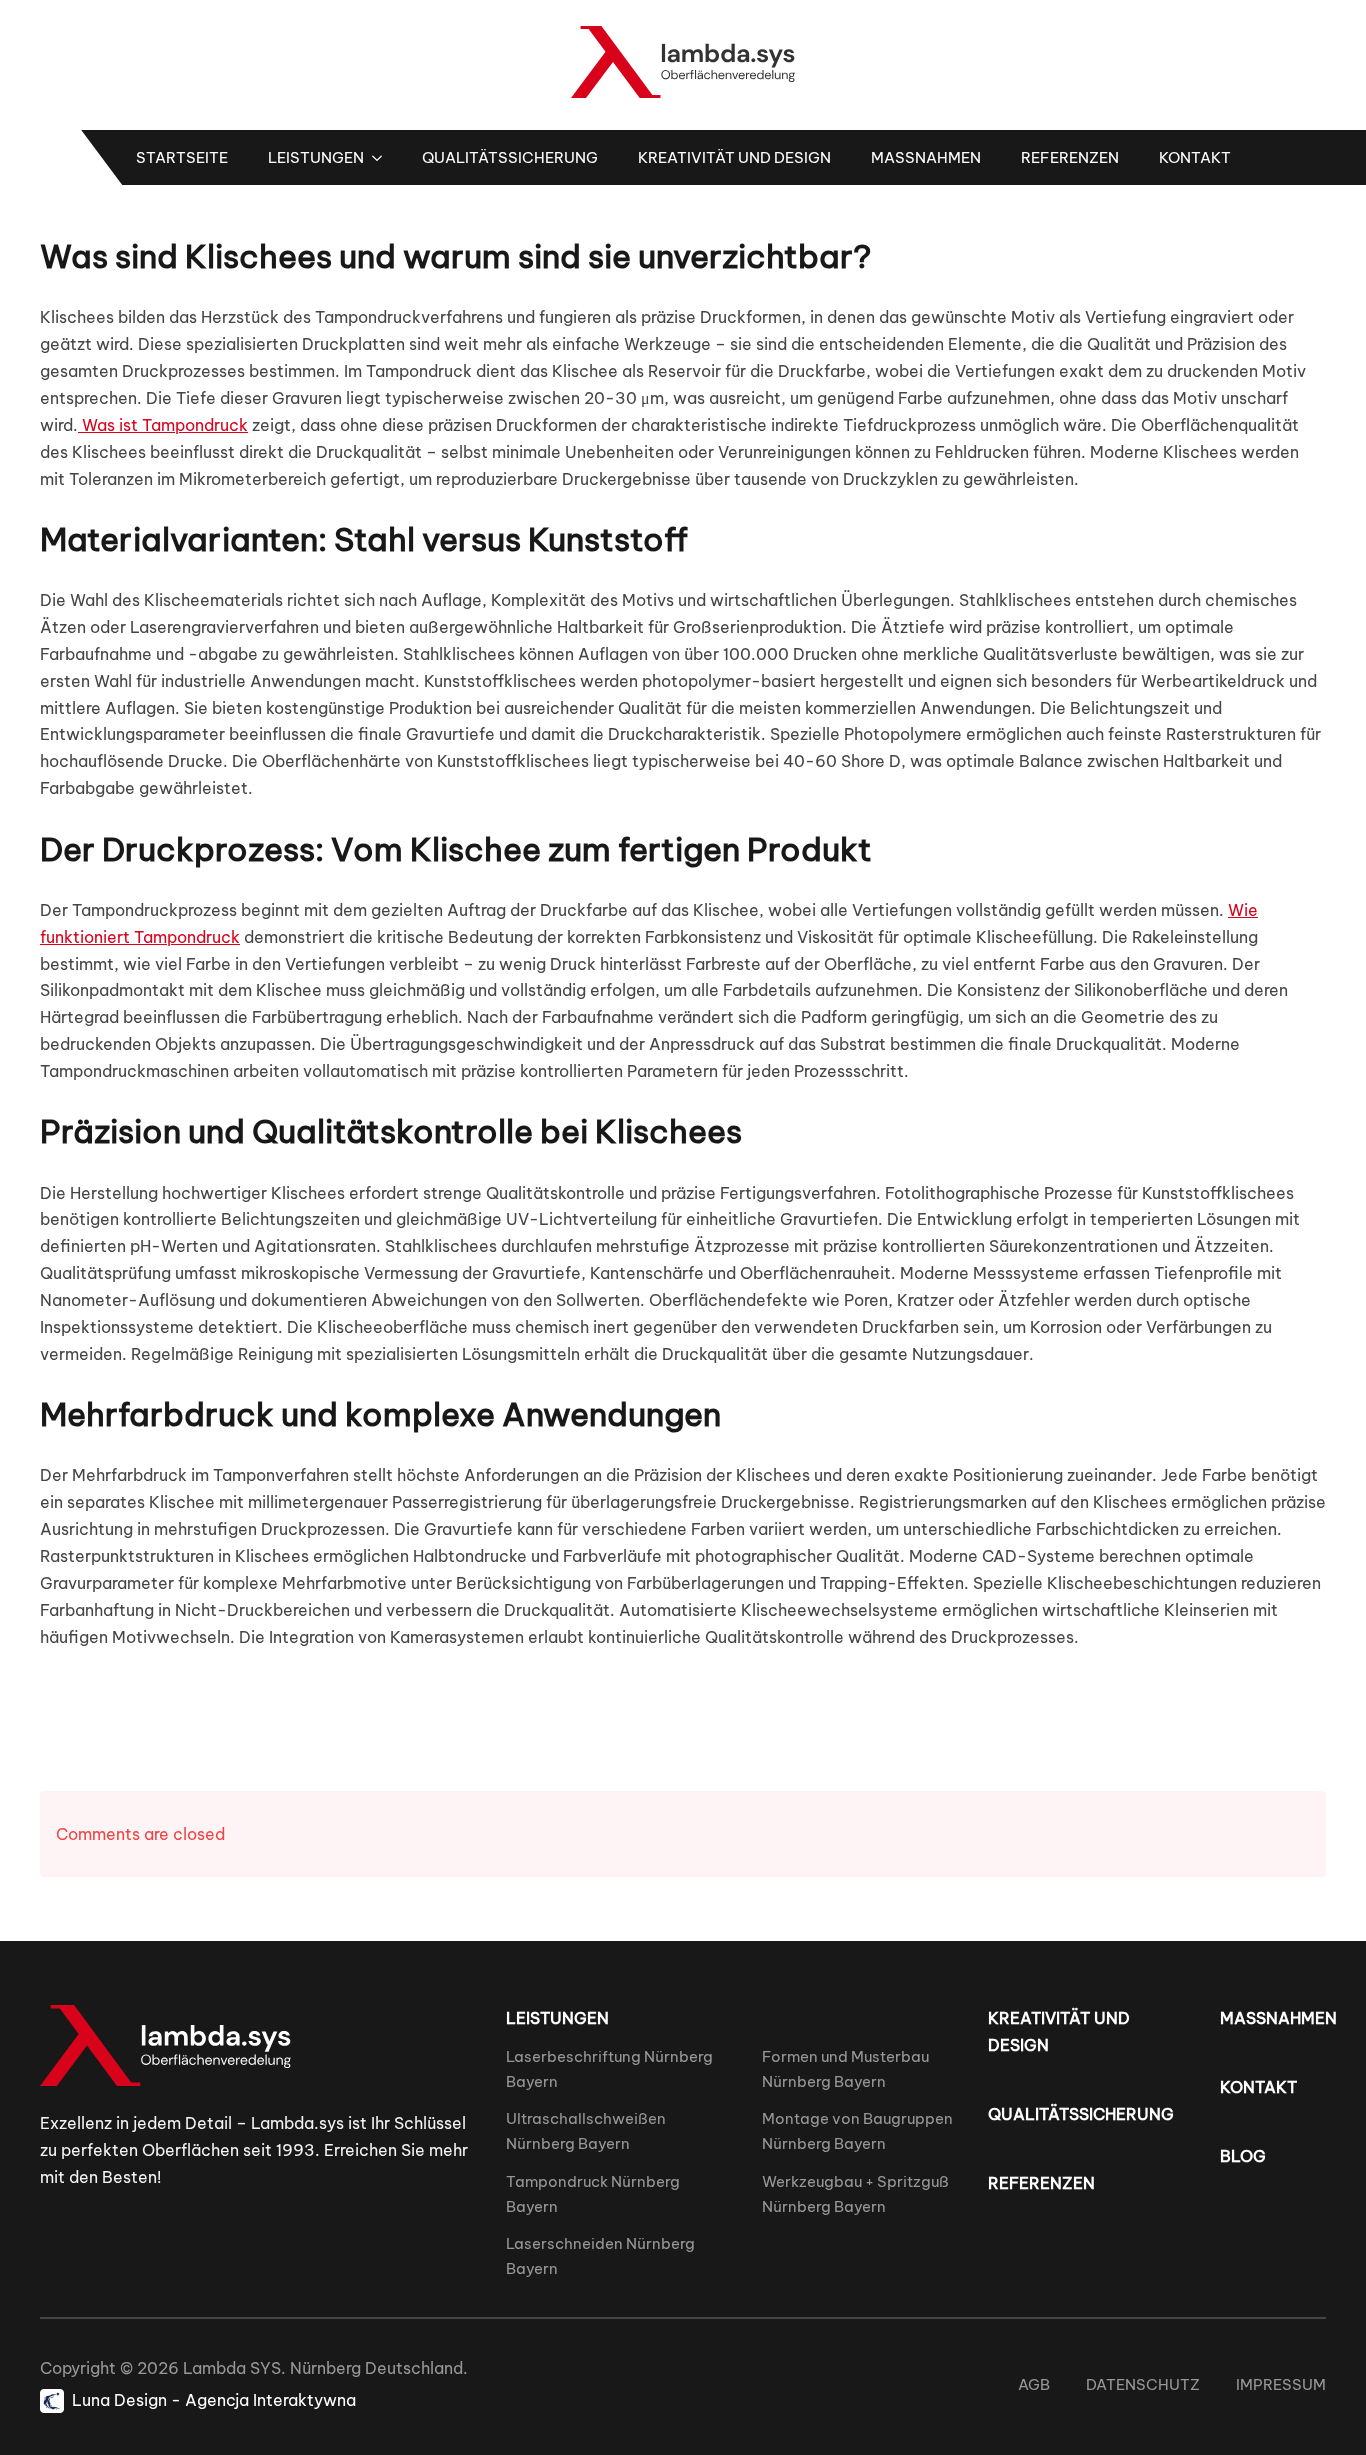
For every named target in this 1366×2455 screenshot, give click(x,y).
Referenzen (1070, 157)
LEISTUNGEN (557, 2018)
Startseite (182, 157)
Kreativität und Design (734, 157)
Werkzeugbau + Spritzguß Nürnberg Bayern (855, 2194)
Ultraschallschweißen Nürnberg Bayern (586, 2131)
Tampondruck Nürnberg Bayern (593, 2194)
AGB (1034, 2384)
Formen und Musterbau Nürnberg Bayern (845, 2069)
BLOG (1243, 2156)
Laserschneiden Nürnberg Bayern (600, 2256)
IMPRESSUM (1281, 2384)
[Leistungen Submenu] (383, 157)
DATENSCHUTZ (1143, 2384)
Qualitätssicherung (510, 157)
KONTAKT (1258, 2087)
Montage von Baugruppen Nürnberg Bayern (857, 2131)
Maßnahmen (926, 157)
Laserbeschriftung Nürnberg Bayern (609, 2069)
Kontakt (1195, 157)
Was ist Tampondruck (163, 425)
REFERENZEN (1041, 2183)
